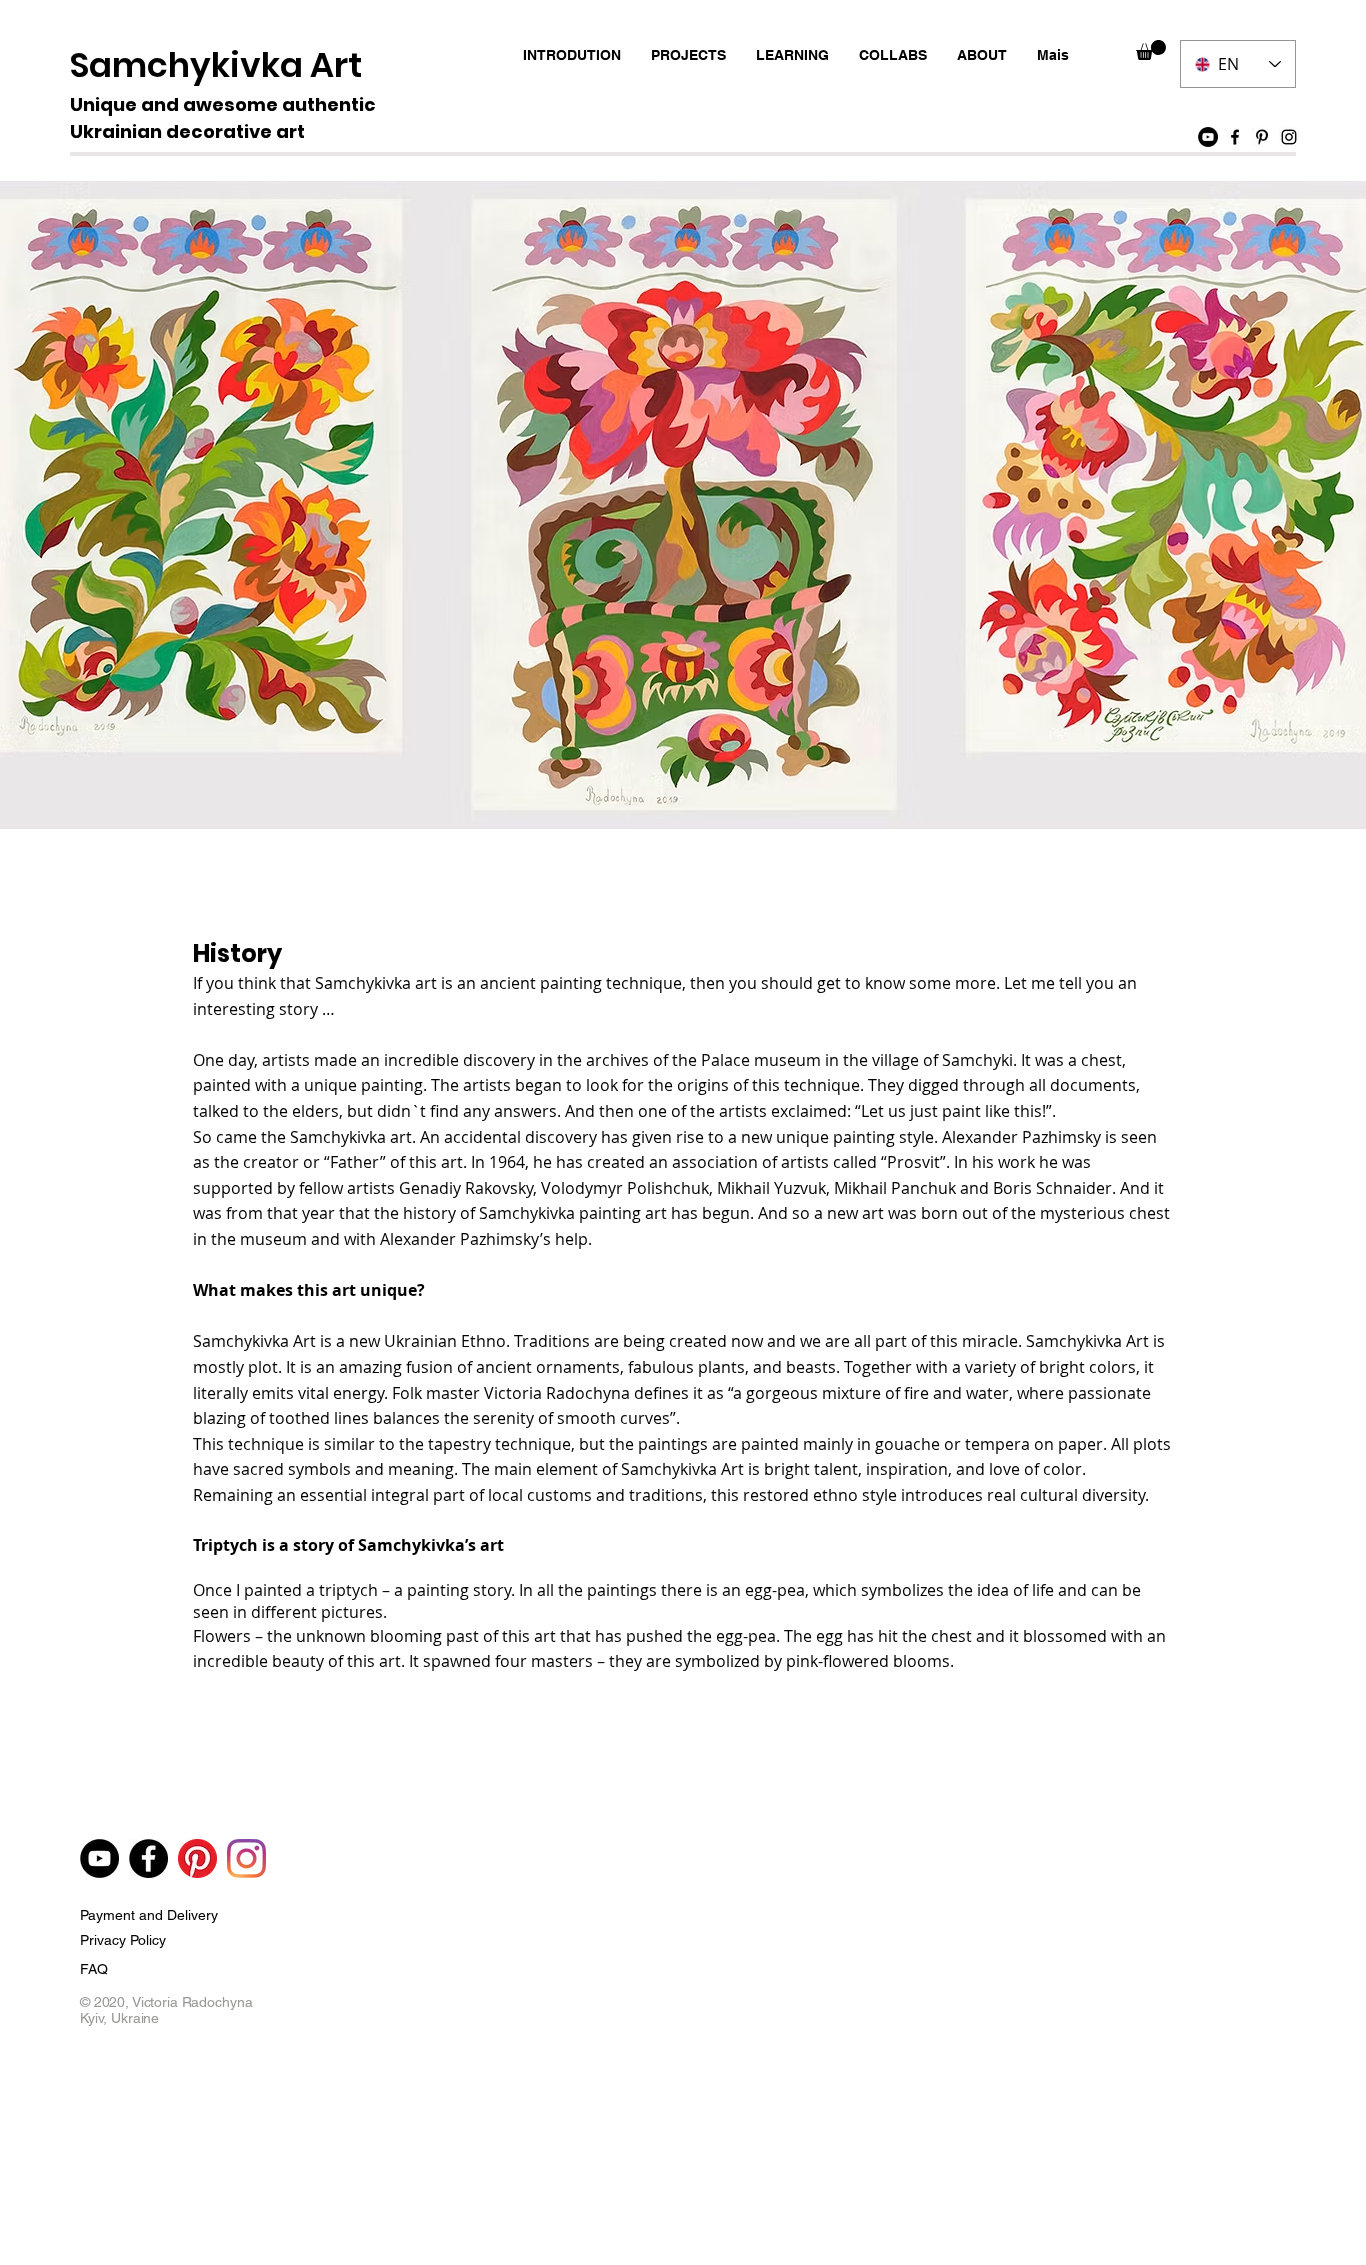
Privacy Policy (123, 1940)
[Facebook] (1235, 137)
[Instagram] (1289, 137)
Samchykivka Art (216, 65)
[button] (1151, 50)
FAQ (94, 1969)
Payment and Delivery (149, 1915)
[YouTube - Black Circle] (1208, 137)
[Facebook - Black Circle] (148, 1858)
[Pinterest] (1262, 137)
